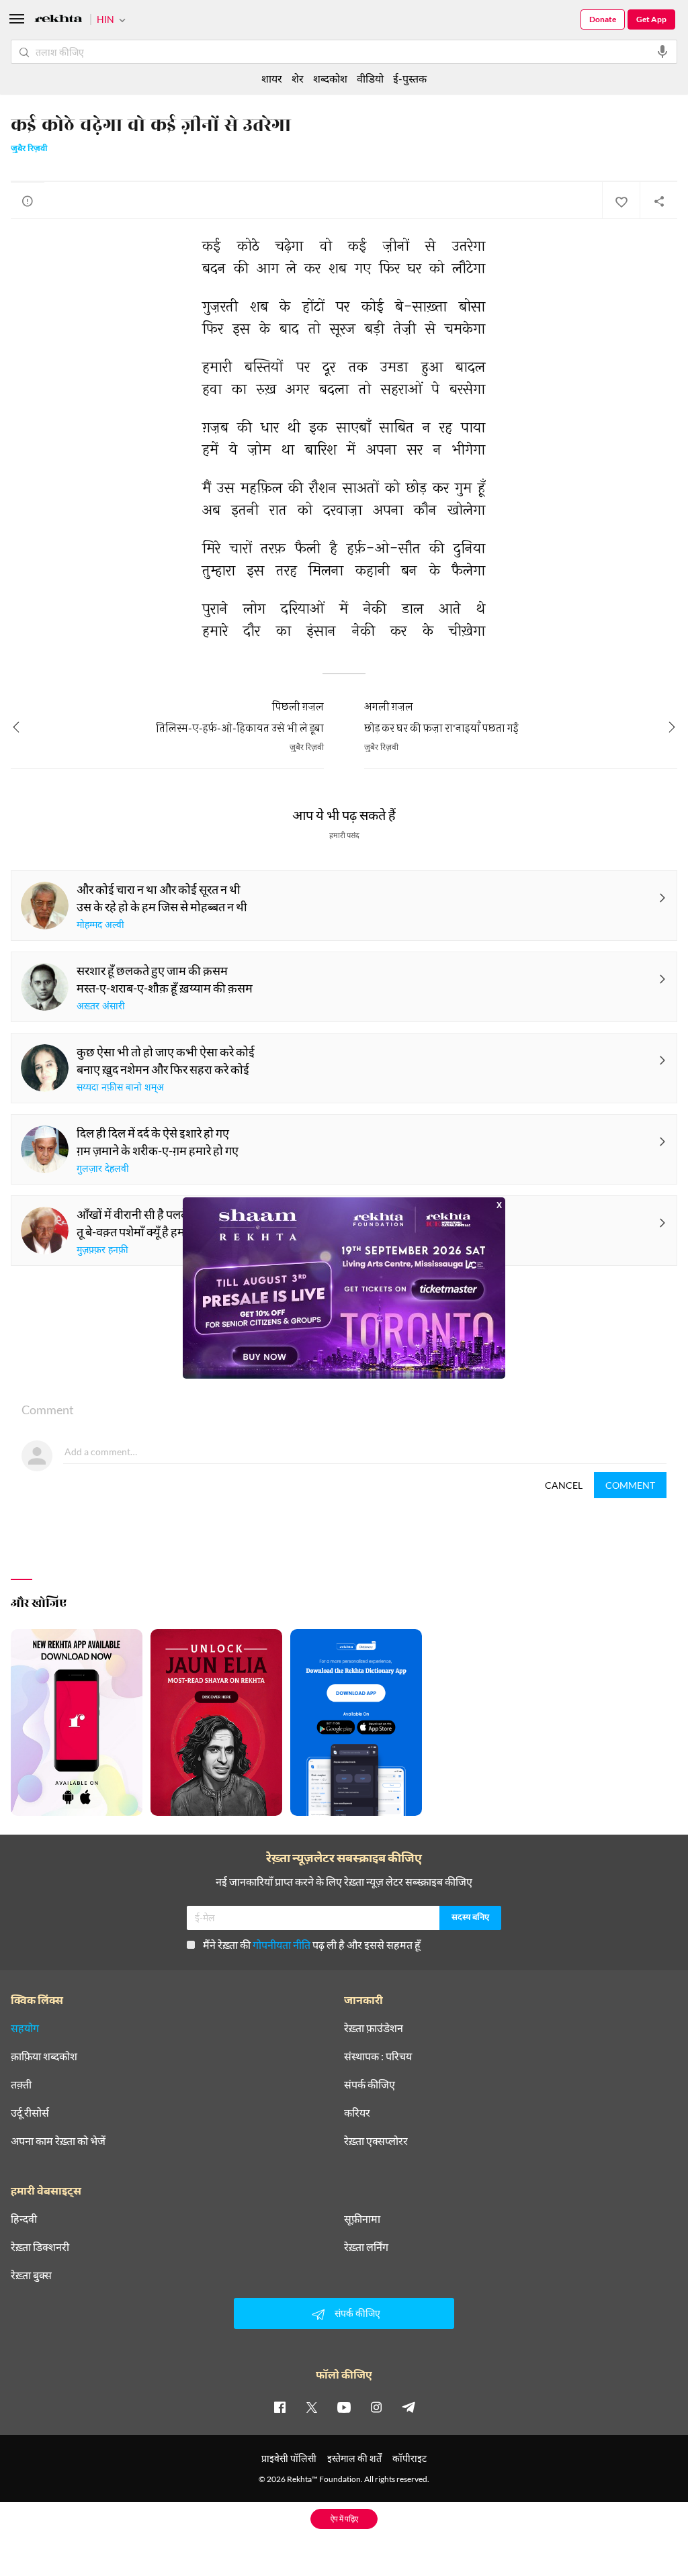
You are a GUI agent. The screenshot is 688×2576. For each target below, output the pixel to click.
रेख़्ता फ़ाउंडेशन (374, 2028)
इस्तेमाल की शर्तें (354, 2458)
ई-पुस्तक (410, 78)
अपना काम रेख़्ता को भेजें (58, 2141)
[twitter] (312, 2407)
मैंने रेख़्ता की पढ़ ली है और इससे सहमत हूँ (312, 1944)
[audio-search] (662, 52)
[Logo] (58, 20)
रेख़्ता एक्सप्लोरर (376, 2141)
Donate (603, 19)
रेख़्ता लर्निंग (366, 2247)
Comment (630, 1485)
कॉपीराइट (410, 2458)
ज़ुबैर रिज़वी (29, 149)
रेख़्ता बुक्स (31, 2275)
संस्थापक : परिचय (378, 2056)
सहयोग (25, 2028)
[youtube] (344, 2407)
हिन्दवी (24, 2219)
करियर (357, 2113)
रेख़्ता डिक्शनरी (40, 2247)
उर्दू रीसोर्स (30, 2113)
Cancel (564, 1485)
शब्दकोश (330, 78)
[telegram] (408, 2407)
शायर (272, 78)
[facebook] (279, 2407)
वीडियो (370, 78)
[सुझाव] (28, 201)
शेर (298, 78)
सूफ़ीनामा (362, 2219)
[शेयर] (658, 201)
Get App (651, 19)
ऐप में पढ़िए (344, 2519)
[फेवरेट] (621, 201)
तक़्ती (21, 2084)
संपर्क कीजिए (370, 2084)
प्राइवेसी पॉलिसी (289, 2458)
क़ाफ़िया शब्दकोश (44, 2056)
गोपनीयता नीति (282, 1944)
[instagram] (376, 2407)
